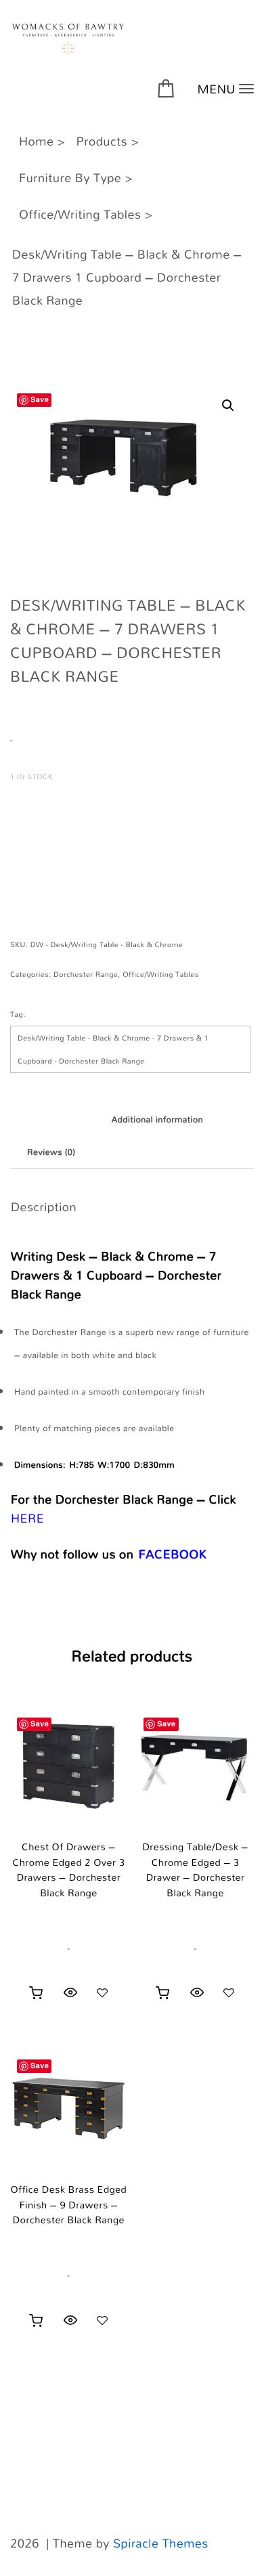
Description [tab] (51, 1120)
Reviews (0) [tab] (51, 1152)
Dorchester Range (86, 974)
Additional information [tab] (157, 1120)
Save (40, 400)
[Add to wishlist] (102, 1992)
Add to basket (74, 830)
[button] (228, 406)
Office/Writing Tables (160, 974)
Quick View (70, 1992)
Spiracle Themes (161, 2544)
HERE (27, 1519)
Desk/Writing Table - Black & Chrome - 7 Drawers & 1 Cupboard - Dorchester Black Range (113, 1049)
